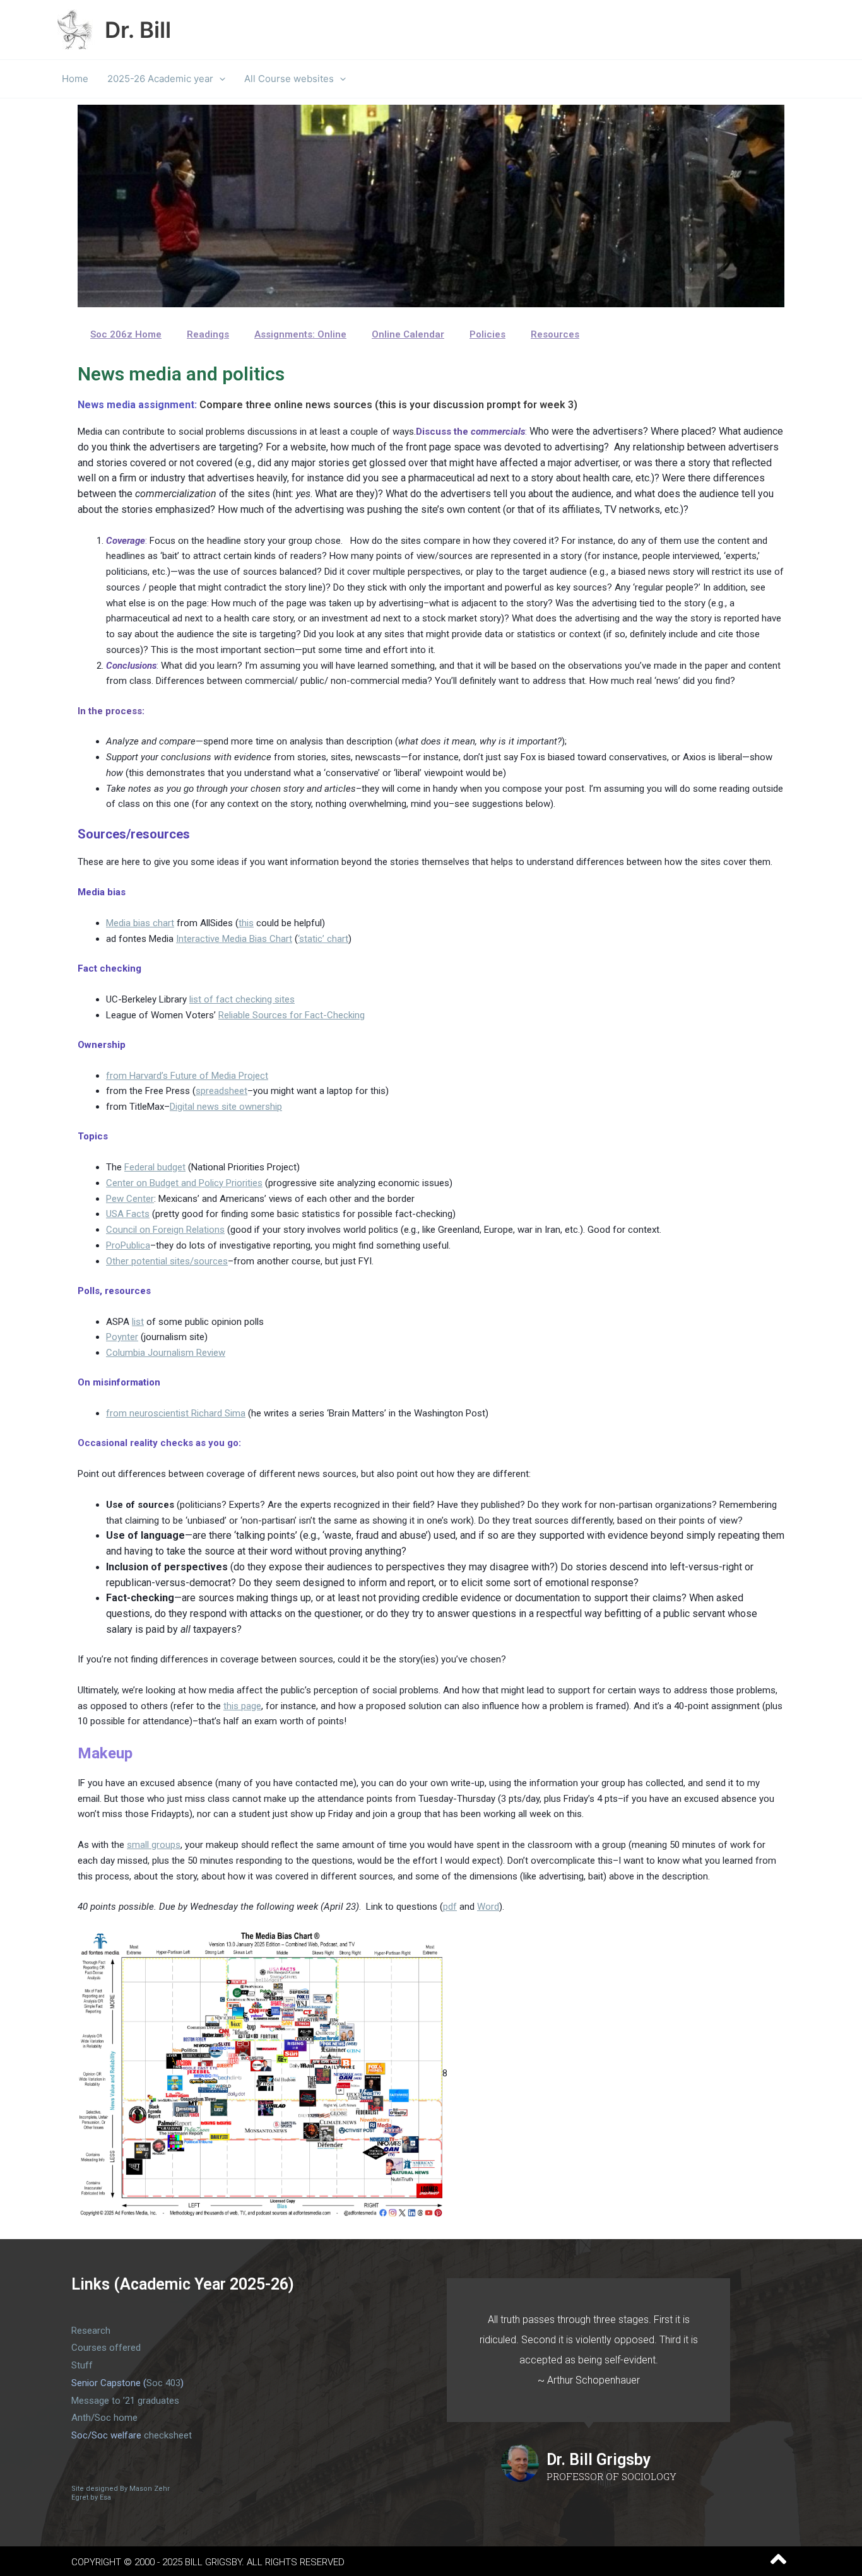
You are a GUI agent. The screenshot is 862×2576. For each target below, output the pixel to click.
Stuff (82, 2365)
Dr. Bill (138, 30)
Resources (555, 334)
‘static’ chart (323, 939)
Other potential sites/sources (167, 1261)
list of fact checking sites (242, 999)
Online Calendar (408, 334)
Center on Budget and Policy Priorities (184, 1183)
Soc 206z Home (126, 334)
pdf (450, 1907)
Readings (208, 334)
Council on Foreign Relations (165, 1230)
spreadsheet (221, 1091)
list (138, 1322)
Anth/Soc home (104, 2418)
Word (488, 1907)
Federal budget (155, 1167)
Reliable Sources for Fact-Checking (292, 1015)
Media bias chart (140, 923)
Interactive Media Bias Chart (234, 939)
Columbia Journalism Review (166, 1353)
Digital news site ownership (226, 1107)
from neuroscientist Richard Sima (176, 1413)
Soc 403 (163, 2383)
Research (91, 2331)
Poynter (122, 1337)
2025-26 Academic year (160, 79)
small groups (154, 1845)
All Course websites (289, 79)
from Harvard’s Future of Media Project (187, 1076)
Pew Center (130, 1199)
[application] (219, 79)
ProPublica (128, 1245)
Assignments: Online (300, 334)
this (246, 923)
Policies (487, 334)
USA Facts (128, 1214)
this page (242, 1706)
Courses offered (106, 2348)
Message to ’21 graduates (125, 2401)
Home (75, 79)
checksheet (168, 2435)
